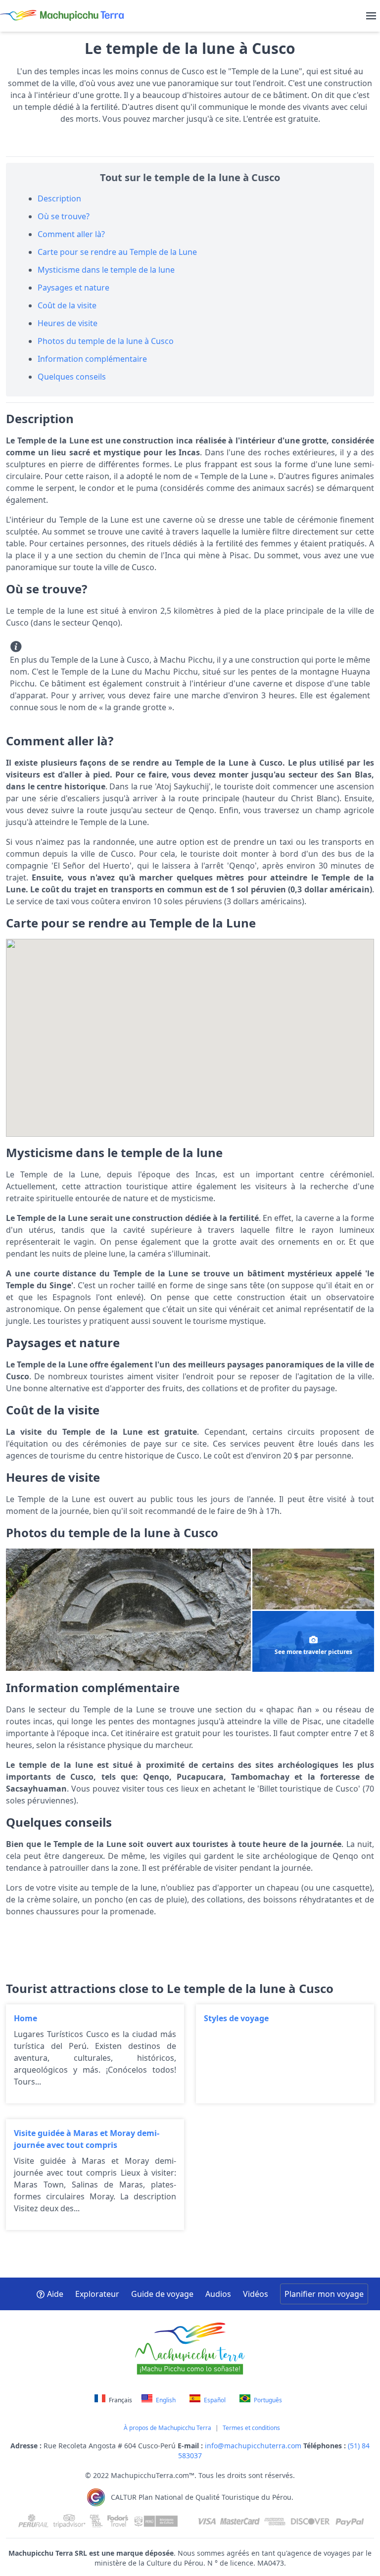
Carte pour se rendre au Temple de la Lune (117, 252)
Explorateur (97, 2294)
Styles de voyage (285, 2054)
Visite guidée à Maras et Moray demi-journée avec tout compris (95, 2175)
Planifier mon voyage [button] (324, 2294)
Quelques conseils (72, 377)
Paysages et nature (73, 288)
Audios (218, 2294)
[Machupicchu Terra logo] (62, 16)
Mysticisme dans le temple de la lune (106, 270)
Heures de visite (68, 323)
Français (120, 2400)
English (165, 2400)
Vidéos (256, 2294)
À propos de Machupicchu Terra (167, 2428)
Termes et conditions (251, 2428)
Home (95, 2054)
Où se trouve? (64, 216)
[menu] (371, 16)
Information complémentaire (92, 359)
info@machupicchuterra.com (254, 2446)
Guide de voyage (162, 2294)
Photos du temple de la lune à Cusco (106, 341)
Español (214, 2400)
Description (59, 198)
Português (267, 2400)
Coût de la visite (67, 305)
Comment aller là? (71, 234)
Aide (55, 2294)
